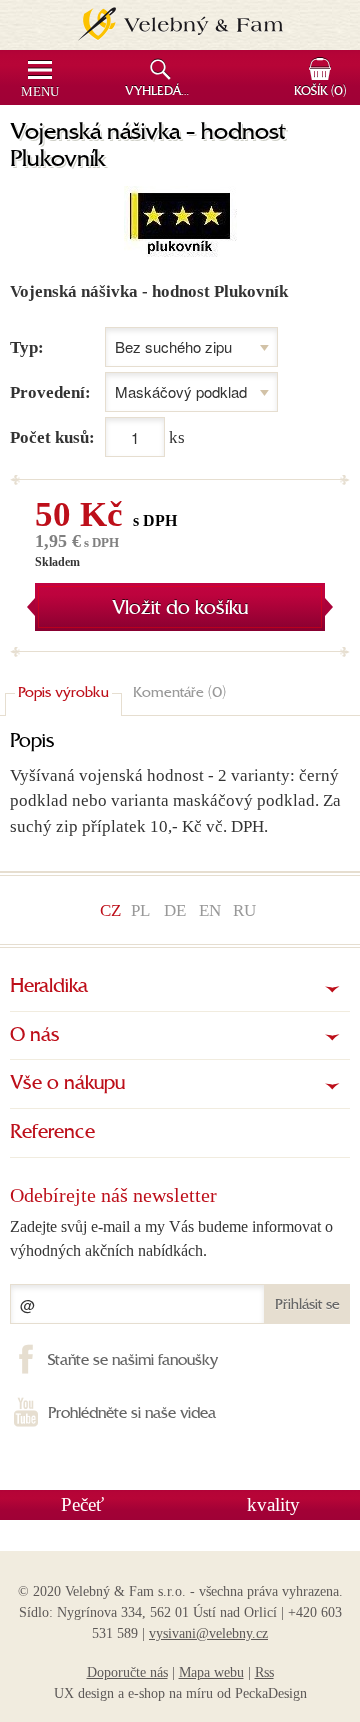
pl (140, 910)
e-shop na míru (170, 1693)
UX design (84, 1693)
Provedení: (50, 392)
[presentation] (63, 694)
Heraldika (49, 987)
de (175, 910)
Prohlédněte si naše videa (132, 1414)
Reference (52, 1133)
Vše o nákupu (67, 1084)
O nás (35, 1036)
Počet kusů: (52, 437)
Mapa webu (211, 1672)
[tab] (63, 694)
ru (244, 910)
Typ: (27, 347)
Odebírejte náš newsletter (113, 1195)
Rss (264, 1672)
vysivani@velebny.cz (208, 1633)
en (210, 910)
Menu (40, 92)
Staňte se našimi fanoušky (133, 1361)
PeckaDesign (271, 1693)
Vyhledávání (162, 92)
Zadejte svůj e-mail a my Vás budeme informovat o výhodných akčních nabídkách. (171, 1238)
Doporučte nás (127, 1672)
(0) (320, 92)
